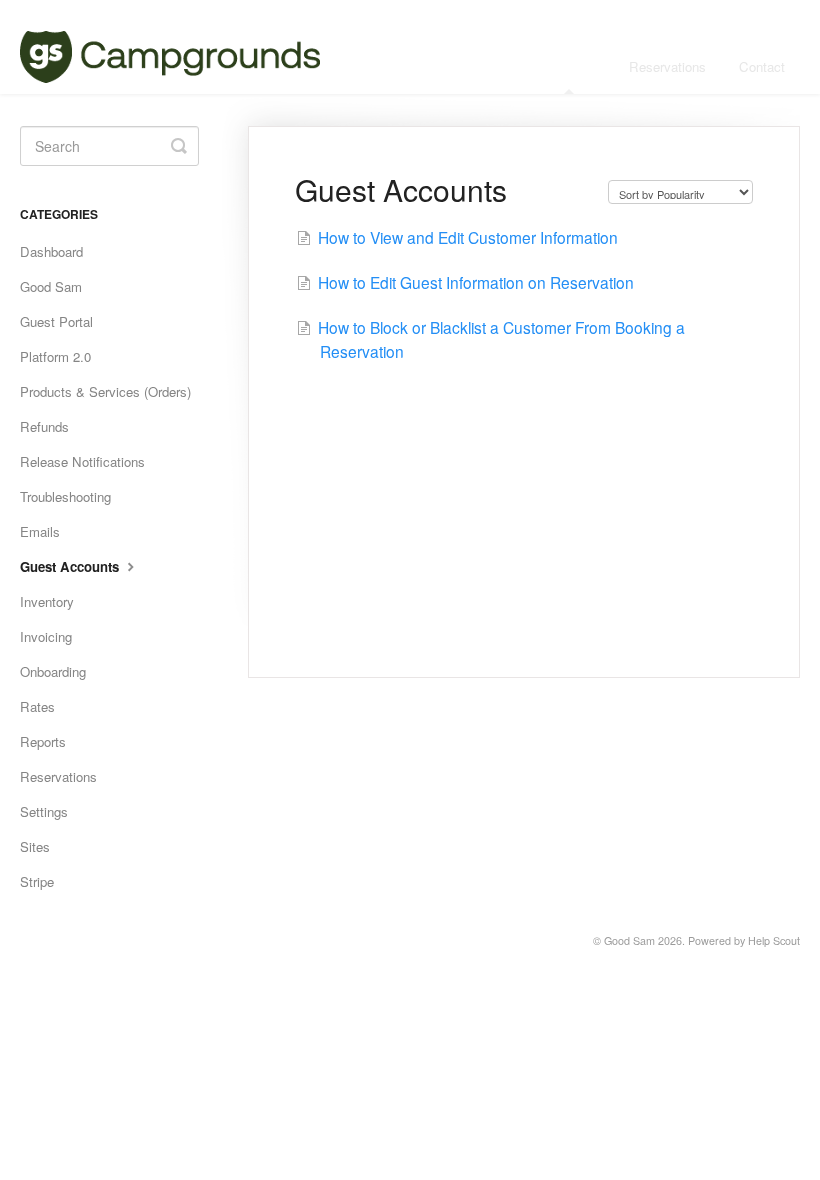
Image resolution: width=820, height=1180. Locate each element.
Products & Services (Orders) (105, 391)
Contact (762, 66)
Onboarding (53, 671)
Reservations (667, 66)
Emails (40, 531)
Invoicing (46, 636)
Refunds (44, 426)
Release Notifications (82, 461)
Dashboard (51, 251)
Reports (43, 741)
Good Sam (51, 286)
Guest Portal (56, 321)
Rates (37, 706)
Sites (35, 846)
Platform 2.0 (55, 356)
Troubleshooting (65, 496)
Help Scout (774, 940)
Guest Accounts (71, 566)
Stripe (37, 881)
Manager (571, 66)
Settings (44, 811)
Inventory (47, 601)
